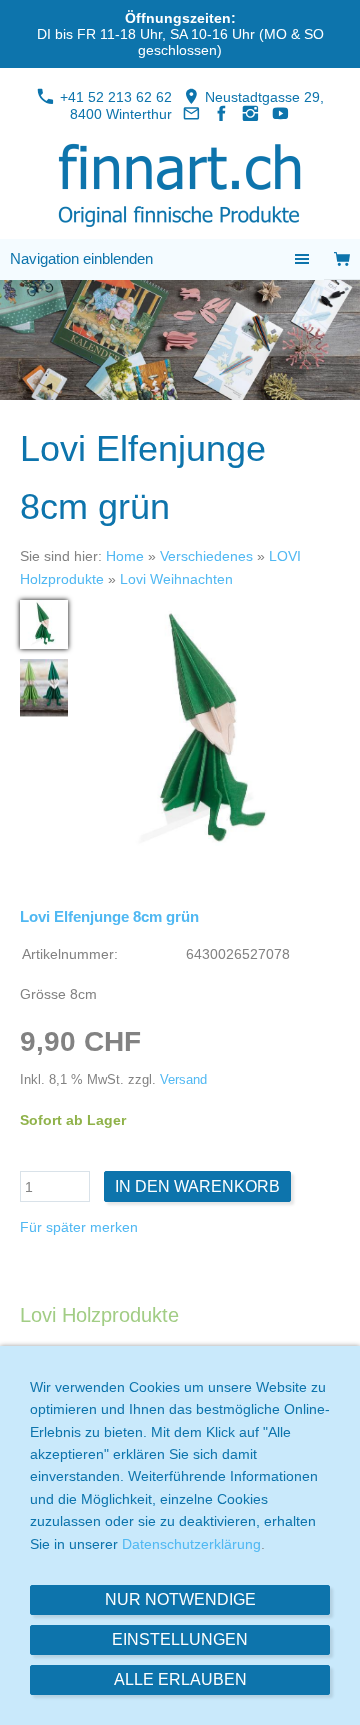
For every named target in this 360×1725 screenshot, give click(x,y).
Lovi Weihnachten (176, 579)
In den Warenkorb (197, 1186)
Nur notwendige (180, 1599)
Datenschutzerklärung (191, 1544)
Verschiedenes (206, 556)
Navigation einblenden (81, 258)
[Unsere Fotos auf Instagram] (251, 114)
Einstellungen (180, 1639)
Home (125, 556)
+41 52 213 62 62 (114, 97)
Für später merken (79, 1227)
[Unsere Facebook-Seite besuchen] (221, 114)
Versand (183, 1080)
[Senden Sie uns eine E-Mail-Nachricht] (192, 114)
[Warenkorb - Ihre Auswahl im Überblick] (342, 259)
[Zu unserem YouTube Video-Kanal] (281, 114)
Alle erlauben (180, 1679)
